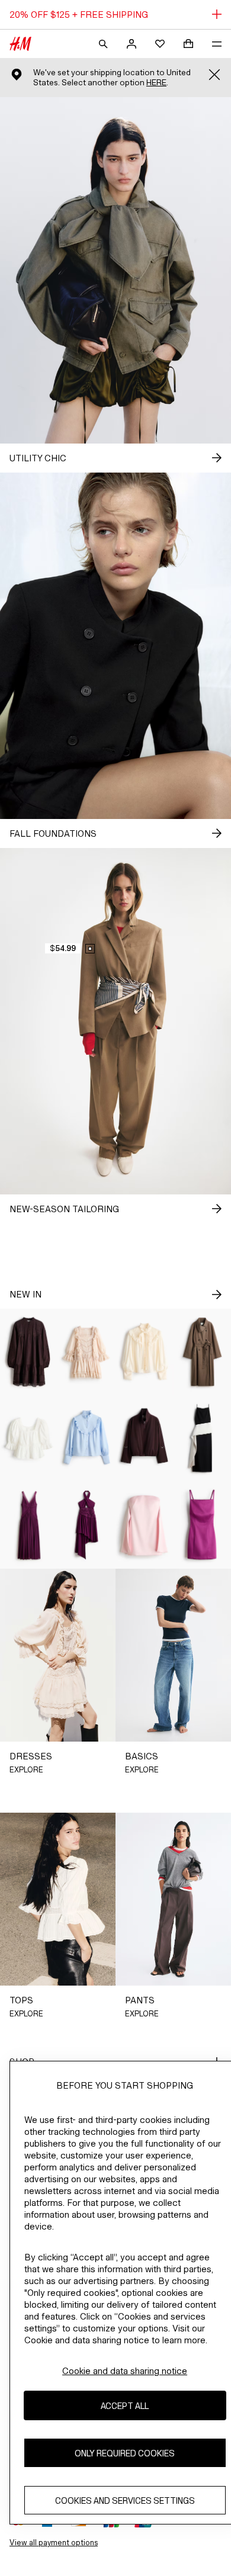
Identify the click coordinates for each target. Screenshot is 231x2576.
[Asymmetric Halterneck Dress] (87, 1525)
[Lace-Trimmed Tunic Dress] (29, 1352)
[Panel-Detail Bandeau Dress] (145, 1525)
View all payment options (54, 2543)
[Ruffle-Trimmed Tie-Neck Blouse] (145, 1352)
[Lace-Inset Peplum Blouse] (29, 1438)
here (156, 83)
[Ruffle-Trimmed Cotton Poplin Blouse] (87, 1438)
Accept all (125, 2406)
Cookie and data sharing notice (125, 2371)
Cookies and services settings (125, 2500)
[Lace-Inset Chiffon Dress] (29, 1525)
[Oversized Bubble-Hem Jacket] (145, 1438)
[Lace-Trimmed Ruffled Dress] (87, 1352)
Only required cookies (125, 2453)
